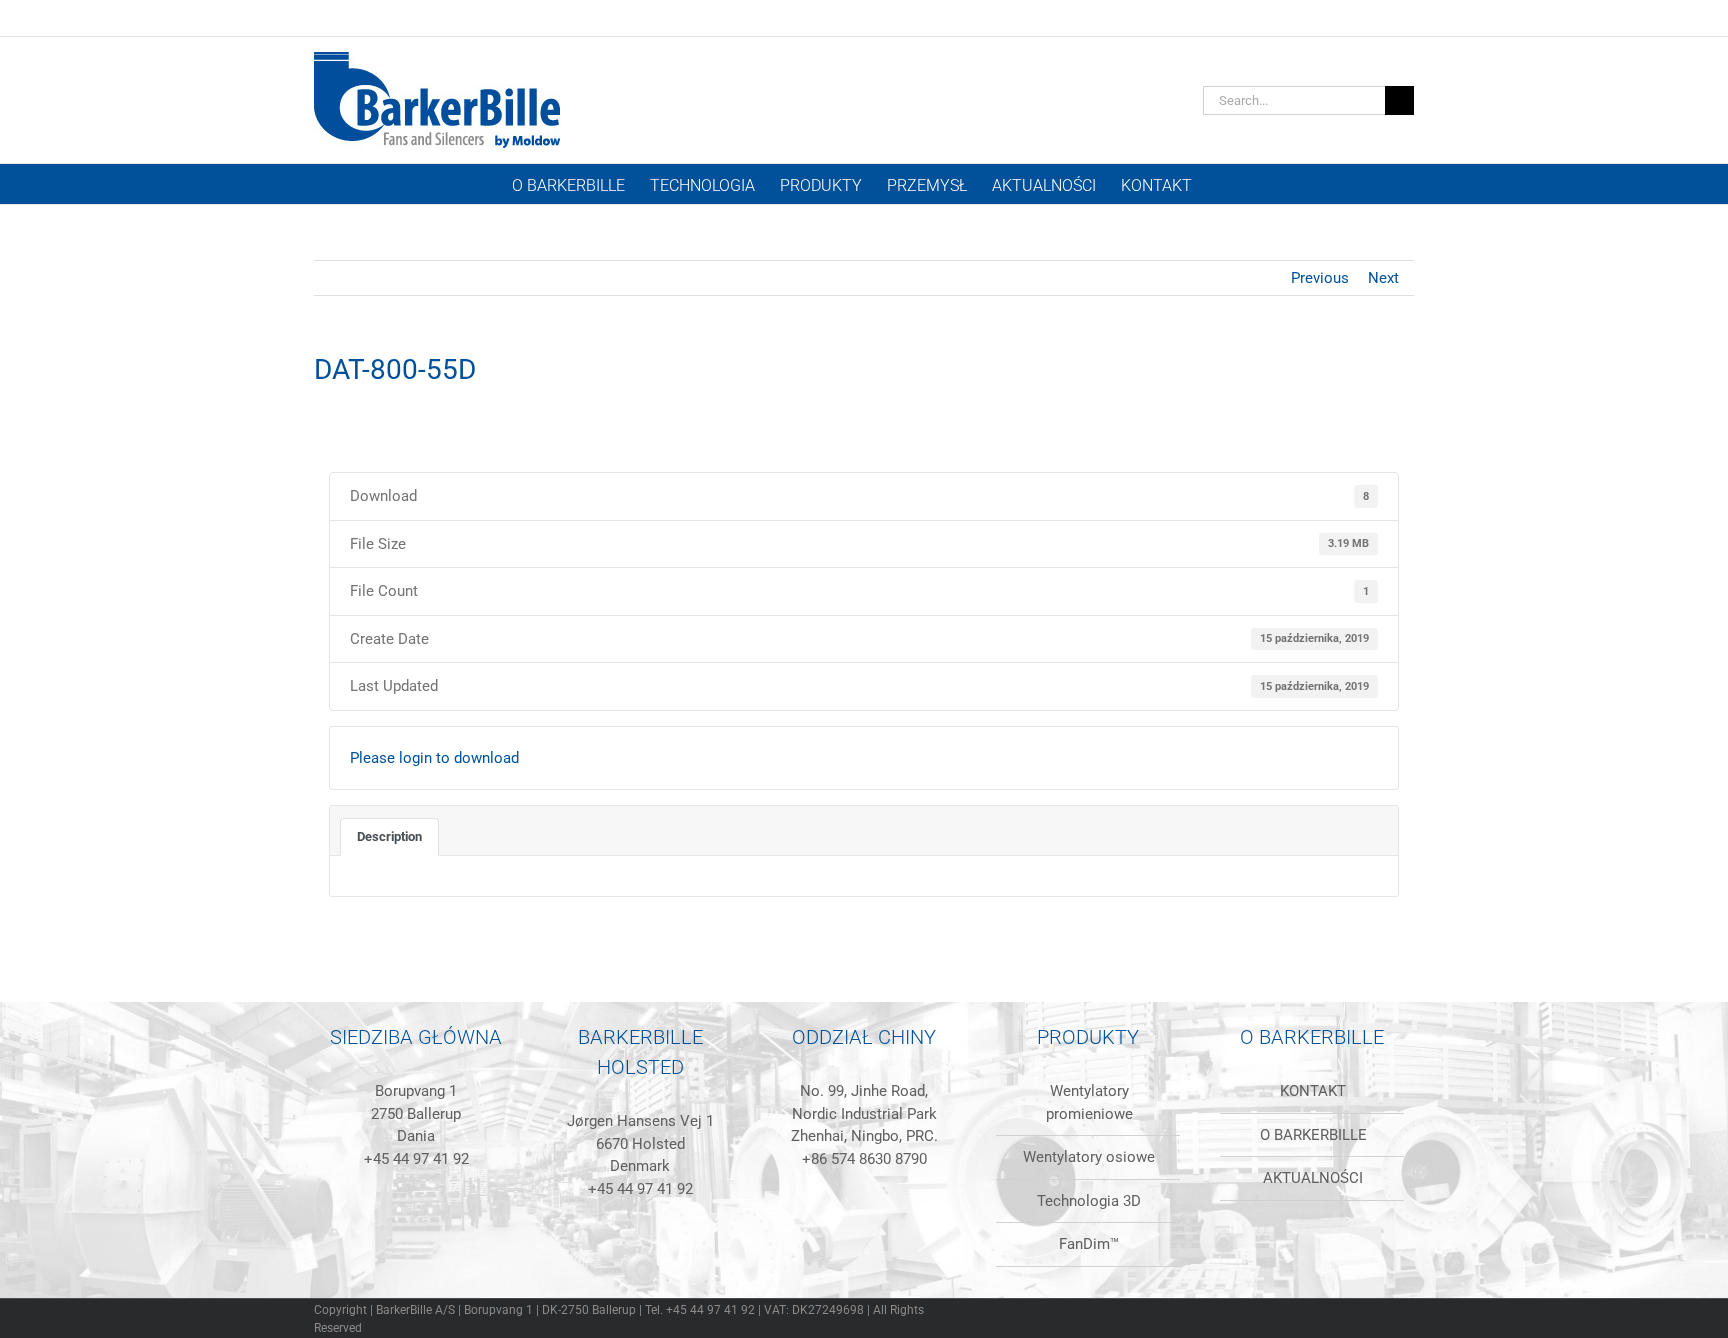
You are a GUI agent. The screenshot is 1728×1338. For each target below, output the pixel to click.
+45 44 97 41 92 (416, 1159)
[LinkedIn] (376, 1256)
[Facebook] (403, 1256)
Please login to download (434, 758)
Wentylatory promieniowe (1089, 1102)
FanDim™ (1089, 1244)
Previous (1320, 278)
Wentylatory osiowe (1089, 1157)
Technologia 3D (1089, 1201)
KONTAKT (1313, 1091)
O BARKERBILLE (1313, 1135)
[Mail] (457, 1256)
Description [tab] (389, 836)
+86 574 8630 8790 (864, 1159)
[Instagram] (430, 1256)
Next (1383, 278)
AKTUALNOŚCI (1313, 1178)
